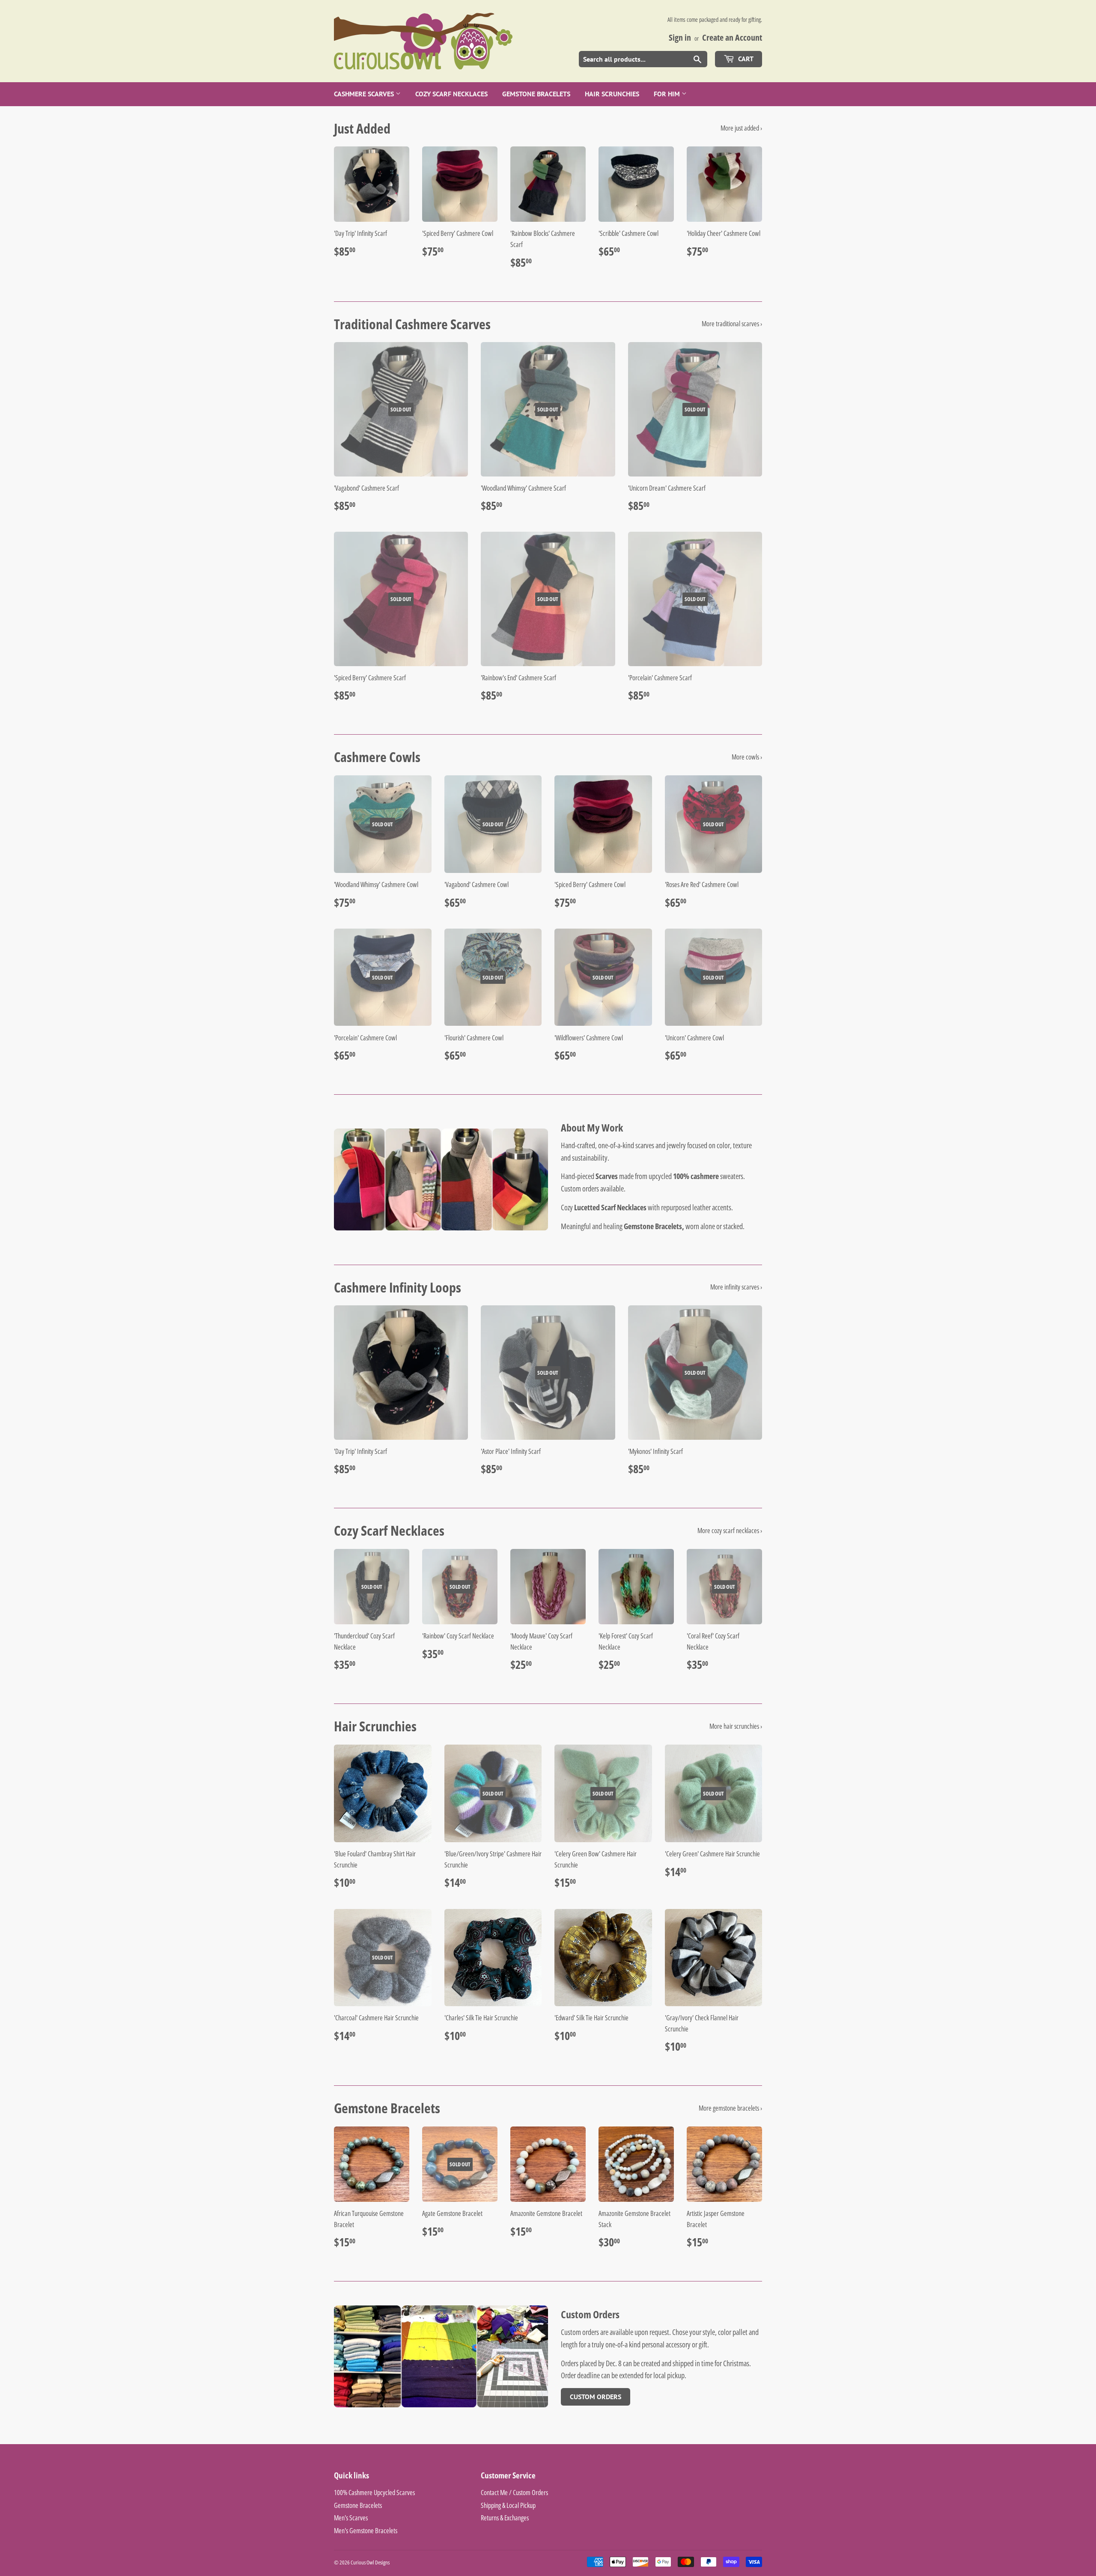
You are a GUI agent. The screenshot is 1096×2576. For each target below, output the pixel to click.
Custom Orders (596, 2397)
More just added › (741, 128)
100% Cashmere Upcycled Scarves (374, 2493)
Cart (745, 59)
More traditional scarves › (732, 324)
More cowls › (747, 757)
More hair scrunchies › (736, 1726)
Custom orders (580, 1188)
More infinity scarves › (736, 1287)
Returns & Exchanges (505, 2518)
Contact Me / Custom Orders (514, 2493)
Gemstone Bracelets (536, 94)
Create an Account (732, 37)
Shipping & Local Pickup (508, 2505)
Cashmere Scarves (365, 94)
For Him (668, 94)
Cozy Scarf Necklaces (451, 94)
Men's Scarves (351, 2518)
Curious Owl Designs (370, 2562)
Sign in (680, 37)
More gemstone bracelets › (730, 2108)
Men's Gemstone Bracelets (366, 2531)
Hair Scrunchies (612, 94)
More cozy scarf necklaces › (730, 1531)
